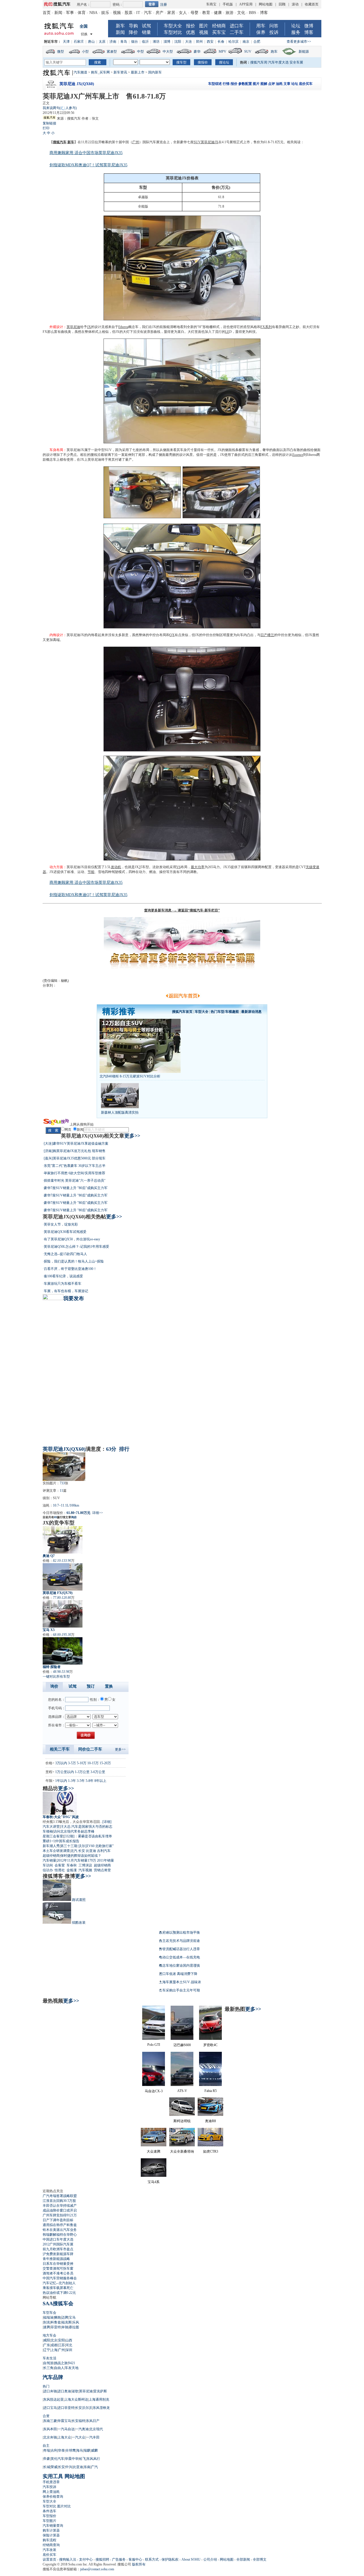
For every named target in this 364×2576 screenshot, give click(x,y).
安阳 (61, 2340)
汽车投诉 (49, 2487)
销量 (146, 32)
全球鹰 (71, 2450)
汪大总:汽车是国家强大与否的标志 (86, 1827)
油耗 (279, 84)
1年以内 (61, 1781)
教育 (206, 13)
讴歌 (75, 2391)
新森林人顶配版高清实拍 (120, 1112)
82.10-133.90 (62, 1561)
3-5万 (72, 1763)
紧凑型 (112, 52)
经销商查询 (51, 2545)
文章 (287, 84)
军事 (70, 13)
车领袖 (48, 1831)
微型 (61, 52)
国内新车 (155, 72)
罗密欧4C (210, 2045)
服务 (296, 32)
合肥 (257, 42)
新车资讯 (120, 72)
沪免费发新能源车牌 (58, 2254)
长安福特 (78, 2421)
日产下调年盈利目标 (58, 2220)
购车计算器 (51, 2530)
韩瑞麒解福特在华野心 (60, 2235)
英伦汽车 (57, 2459)
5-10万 (82, 1763)
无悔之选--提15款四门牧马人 (65, 1254)
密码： (118, 5)
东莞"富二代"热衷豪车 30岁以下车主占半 (75, 1166)
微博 (309, 26)
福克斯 (67, 2322)
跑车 (274, 52)
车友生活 (49, 2358)
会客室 (60, 1865)
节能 (91, 872)
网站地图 (266, 4)
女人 (183, 13)
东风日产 (93, 2421)
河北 (69, 2345)
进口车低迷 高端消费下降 (178, 1974)
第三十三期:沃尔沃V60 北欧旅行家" (87, 1846)
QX (172, 635)
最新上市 (138, 72)
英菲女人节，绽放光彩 (61, 1224)
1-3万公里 (82, 1772)
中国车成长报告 (67, 1841)
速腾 (47, 2327)
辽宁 (47, 2350)
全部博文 (260, 2559)
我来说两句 (60, 108)
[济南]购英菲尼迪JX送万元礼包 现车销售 (75, 1151)
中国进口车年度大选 (58, 2239)
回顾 (282, 4)
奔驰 (65, 2327)
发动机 (116, 867)
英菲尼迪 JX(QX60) (77, 84)
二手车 (237, 32)
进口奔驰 (50, 2391)
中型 (140, 52)
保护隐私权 (170, 2559)
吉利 (54, 2450)
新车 (120, 26)
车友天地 (72, 2368)
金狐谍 (72, 1870)
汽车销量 (49, 1860)
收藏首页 (312, 4)
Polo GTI (154, 2045)
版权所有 (139, 2564)
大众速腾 (154, 2151)
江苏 (61, 2345)
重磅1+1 (49, 1841)
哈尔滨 (233, 42)
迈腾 (65, 2317)
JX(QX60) (74, 1449)
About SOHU (191, 2559)
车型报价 (49, 2516)
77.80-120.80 (62, 1598)
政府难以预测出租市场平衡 (179, 1932)
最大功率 (198, 867)
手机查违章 (51, 2482)
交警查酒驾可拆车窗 (58, 2268)
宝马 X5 (49, 1630)
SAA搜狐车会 (58, 2304)
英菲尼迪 (73, 327)
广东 (47, 2345)
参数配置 (245, 84)
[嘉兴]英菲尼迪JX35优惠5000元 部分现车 (75, 1158)
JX (89, 327)
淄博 (167, 42)
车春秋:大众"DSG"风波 (61, 1817)
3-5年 (81, 1781)
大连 (189, 42)
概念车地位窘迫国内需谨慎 (179, 1966)
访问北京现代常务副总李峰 (74, 1831)
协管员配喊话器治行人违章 (179, 1949)
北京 (54, 2340)
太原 (102, 42)
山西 (69, 2340)
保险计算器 (51, 2535)
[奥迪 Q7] (63, 1540)
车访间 (48, 1865)
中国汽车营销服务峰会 (60, 2278)
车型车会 (49, 2313)
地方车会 (49, 2335)
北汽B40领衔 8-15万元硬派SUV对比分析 (130, 1076)
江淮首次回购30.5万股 (59, 2201)
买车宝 (219, 32)
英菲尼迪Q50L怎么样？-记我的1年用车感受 (76, 1247)
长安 (82, 1851)
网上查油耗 (51, 2492)
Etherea (123, 327)
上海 (54, 2350)
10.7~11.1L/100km (66, 1505)
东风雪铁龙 (101, 2408)
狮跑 (57, 2317)
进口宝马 (50, 2408)
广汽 (94, 2467)
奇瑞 (47, 2450)
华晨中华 (72, 2459)
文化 (241, 13)
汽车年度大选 (278, 62)
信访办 (48, 1870)
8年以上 (100, 1781)
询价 (74, 1517)
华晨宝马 (64, 2421)
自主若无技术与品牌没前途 (179, 1941)
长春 (221, 42)
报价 (191, 26)
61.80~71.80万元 (78, 1513)
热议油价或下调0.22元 (59, 2293)
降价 (133, 32)
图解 (264, 84)
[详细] (107, 1822)
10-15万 (93, 1763)
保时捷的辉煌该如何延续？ (81, 1856)
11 (61, 1491)
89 (55, 1517)
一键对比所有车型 (56, 1677)
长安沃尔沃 (84, 2408)
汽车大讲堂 (51, 1827)
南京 (246, 42)
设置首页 (49, 2559)
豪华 (197, 52)
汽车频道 (80, 72)
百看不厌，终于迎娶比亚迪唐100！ (70, 1269)
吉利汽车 (104, 1851)
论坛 (296, 26)
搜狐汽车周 (259, 62)
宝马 (72, 2317)
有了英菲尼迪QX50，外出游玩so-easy (72, 1239)
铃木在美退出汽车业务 (60, 2230)
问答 (274, 26)
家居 (171, 13)
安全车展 (296, 62)
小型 (85, 52)
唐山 (91, 42)
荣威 (54, 2467)
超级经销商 (51, 1856)
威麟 (94, 2450)
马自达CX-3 (154, 2091)
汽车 (148, 13)
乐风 (76, 2322)
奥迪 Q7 (49, 1556)
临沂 (145, 42)
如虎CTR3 (211, 2151)
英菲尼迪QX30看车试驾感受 (65, 1232)
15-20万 (105, 1763)
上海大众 (64, 2437)
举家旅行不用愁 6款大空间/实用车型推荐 (75, 1173)
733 (62, 1483)
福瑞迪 (48, 2317)
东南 (87, 2467)
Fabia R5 (211, 2091)
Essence (298, 455)
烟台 (135, 42)
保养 (261, 32)
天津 (66, 42)
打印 (46, 128)
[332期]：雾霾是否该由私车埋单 (88, 1836)
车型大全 (173, 26)
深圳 (69, 2350)
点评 (272, 84)
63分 (111, 1449)
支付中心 (86, 2559)
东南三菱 (50, 2421)
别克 (47, 2322)
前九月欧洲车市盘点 (58, 2249)
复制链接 (49, 123)
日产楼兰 (267, 635)
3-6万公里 (98, 1772)
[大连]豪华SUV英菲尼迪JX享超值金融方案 (76, 1143)
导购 (133, 26)
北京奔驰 (50, 2437)
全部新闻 (243, 2559)
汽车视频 (85, 1870)
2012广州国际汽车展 (58, 2244)
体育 (82, 13)
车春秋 (72, 1865)
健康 (218, 13)
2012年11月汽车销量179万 (76, 1860)
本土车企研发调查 (56, 1851)
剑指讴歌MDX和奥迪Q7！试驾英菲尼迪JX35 (88, 165)
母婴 (195, 13)
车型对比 (173, 32)
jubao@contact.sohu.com (97, 2569)
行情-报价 (230, 84)
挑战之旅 (61, 2363)
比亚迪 (91, 1851)
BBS (253, 13)
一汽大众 (78, 2437)
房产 (160, 13)
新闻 (58, 13)
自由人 (59, 2368)
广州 (136, 142)
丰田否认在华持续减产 (60, 2206)
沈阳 (178, 42)
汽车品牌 (53, 2377)
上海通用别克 (99, 2399)
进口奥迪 (64, 2391)
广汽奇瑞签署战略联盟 (60, 2196)
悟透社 (60, 1870)
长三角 (48, 2368)
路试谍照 (79, 1900)
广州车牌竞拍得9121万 (60, 2215)
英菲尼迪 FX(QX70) (58, 1593)
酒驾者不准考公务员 (58, 2273)
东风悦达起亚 (53, 2399)
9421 (72, 2363)
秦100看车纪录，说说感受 (63, 1276)
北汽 (74, 1851)
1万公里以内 (65, 1772)
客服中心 (135, 2559)
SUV (248, 52)
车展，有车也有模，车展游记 (66, 1291)
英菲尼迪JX (210, 142)
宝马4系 (154, 2182)
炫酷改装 (79, 1923)
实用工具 (53, 2476)
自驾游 (48, 2363)
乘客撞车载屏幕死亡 (58, 2288)
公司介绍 (210, 2559)
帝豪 (47, 2459)
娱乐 (105, 13)
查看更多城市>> (299, 42)
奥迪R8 (210, 2121)
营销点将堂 (102, 1870)
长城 (47, 2467)
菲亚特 (56, 2327)
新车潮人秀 (51, 1846)
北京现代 (96, 2429)
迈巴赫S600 (182, 2045)
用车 (261, 26)
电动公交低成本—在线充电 (179, 1957)
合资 (46, 2416)
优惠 (191, 32)
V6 (178, 867)
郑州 (199, 42)
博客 (264, 13)
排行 (124, 1449)
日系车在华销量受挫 (58, 2264)
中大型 (168, 52)
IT (138, 13)
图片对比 (64, 2506)
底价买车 (306, 84)
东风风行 (93, 2459)
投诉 (274, 32)
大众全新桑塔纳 (182, 2151)
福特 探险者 (52, 1667)
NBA (93, 13)
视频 (117, 13)
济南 (113, 42)
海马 (80, 2450)
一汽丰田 (93, 2437)
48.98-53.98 (61, 1672)
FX (263, 327)
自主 (46, 2446)
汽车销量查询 (53, 2526)
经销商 (219, 26)
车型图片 (49, 2521)
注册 (164, 5)
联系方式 (152, 2559)
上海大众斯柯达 (76, 2399)
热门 (46, 2386)
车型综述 (215, 84)
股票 (129, 13)
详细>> (98, 1513)
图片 (204, 26)
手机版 (228, 4)
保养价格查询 (53, 2497)
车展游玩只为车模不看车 (63, 1284)
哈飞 (82, 2459)
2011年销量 (106, 1860)
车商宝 (211, 4)
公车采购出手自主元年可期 (179, 1990)
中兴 (69, 2467)
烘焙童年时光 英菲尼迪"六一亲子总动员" (75, 1181)
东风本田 (50, 2429)
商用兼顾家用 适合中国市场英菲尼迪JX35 (86, 153)
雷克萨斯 (100, 2391)
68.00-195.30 (62, 1635)
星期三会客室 (53, 1836)
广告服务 (119, 2559)
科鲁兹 (56, 2322)
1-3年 (72, 1781)
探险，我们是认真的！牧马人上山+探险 (74, 1261)
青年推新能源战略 (56, 2259)
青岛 (124, 42)
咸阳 (47, 2340)
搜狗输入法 (68, 2559)
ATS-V (182, 2091)
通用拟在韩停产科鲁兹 (60, 2225)
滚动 (295, 4)
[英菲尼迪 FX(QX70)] (63, 1577)
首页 (47, 13)
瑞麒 (87, 2450)
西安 (210, 42)
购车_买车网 (100, 72)
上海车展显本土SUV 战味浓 (180, 1982)
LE (227, 332)
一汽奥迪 (82, 2429)
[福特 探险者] (63, 1651)
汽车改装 (49, 2550)
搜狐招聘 (102, 2559)
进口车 (237, 26)
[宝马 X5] (63, 1614)
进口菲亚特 (66, 2408)
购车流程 (49, 2540)
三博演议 (85, 1865)
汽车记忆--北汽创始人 (59, 2283)
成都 (54, 2345)
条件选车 (49, 2511)
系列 (268, 327)
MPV (223, 52)
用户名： (84, 5)
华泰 (61, 2450)
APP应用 (246, 4)
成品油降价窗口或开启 (60, 2210)
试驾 (146, 26)
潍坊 (156, 42)
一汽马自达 (66, 2429)
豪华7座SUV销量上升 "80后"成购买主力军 (76, 1188)
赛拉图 (74, 2327)
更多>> (132, 1136)
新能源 (304, 52)
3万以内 (61, 1763)
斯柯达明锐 (182, 2121)
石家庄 (79, 42)
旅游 (229, 13)
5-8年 (90, 1781)
